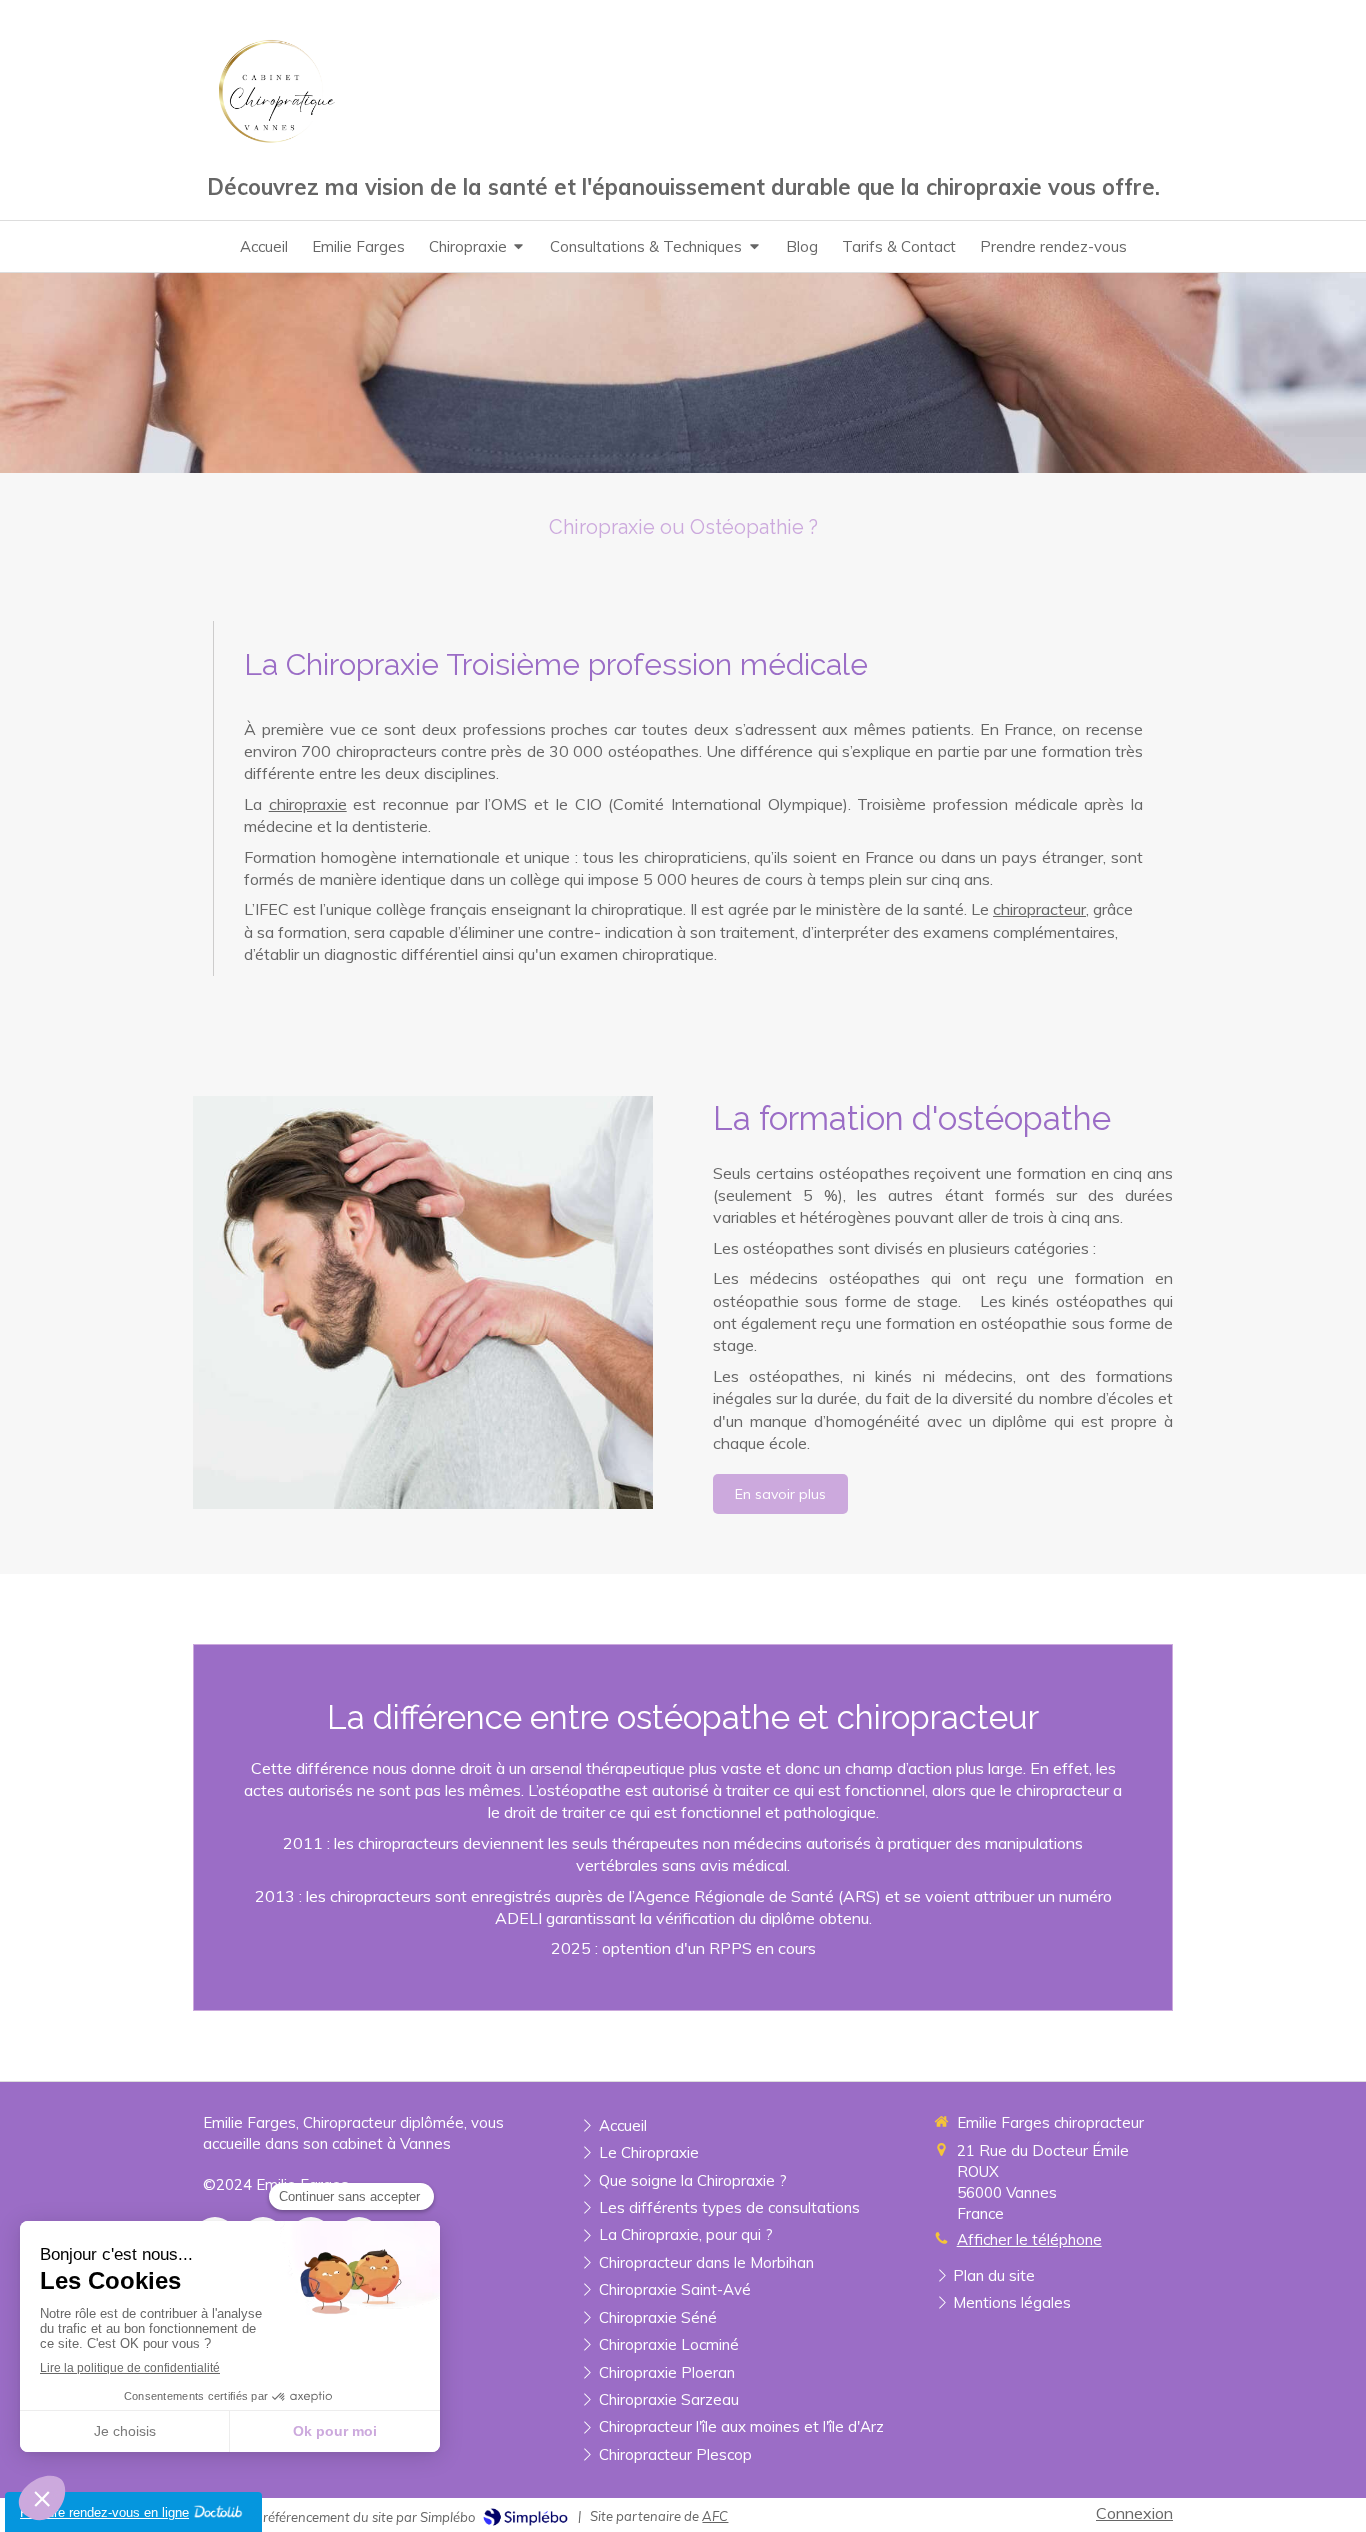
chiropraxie (308, 804)
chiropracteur (1039, 909)
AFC (715, 2516)
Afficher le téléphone (1029, 2239)
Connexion (1134, 2513)
